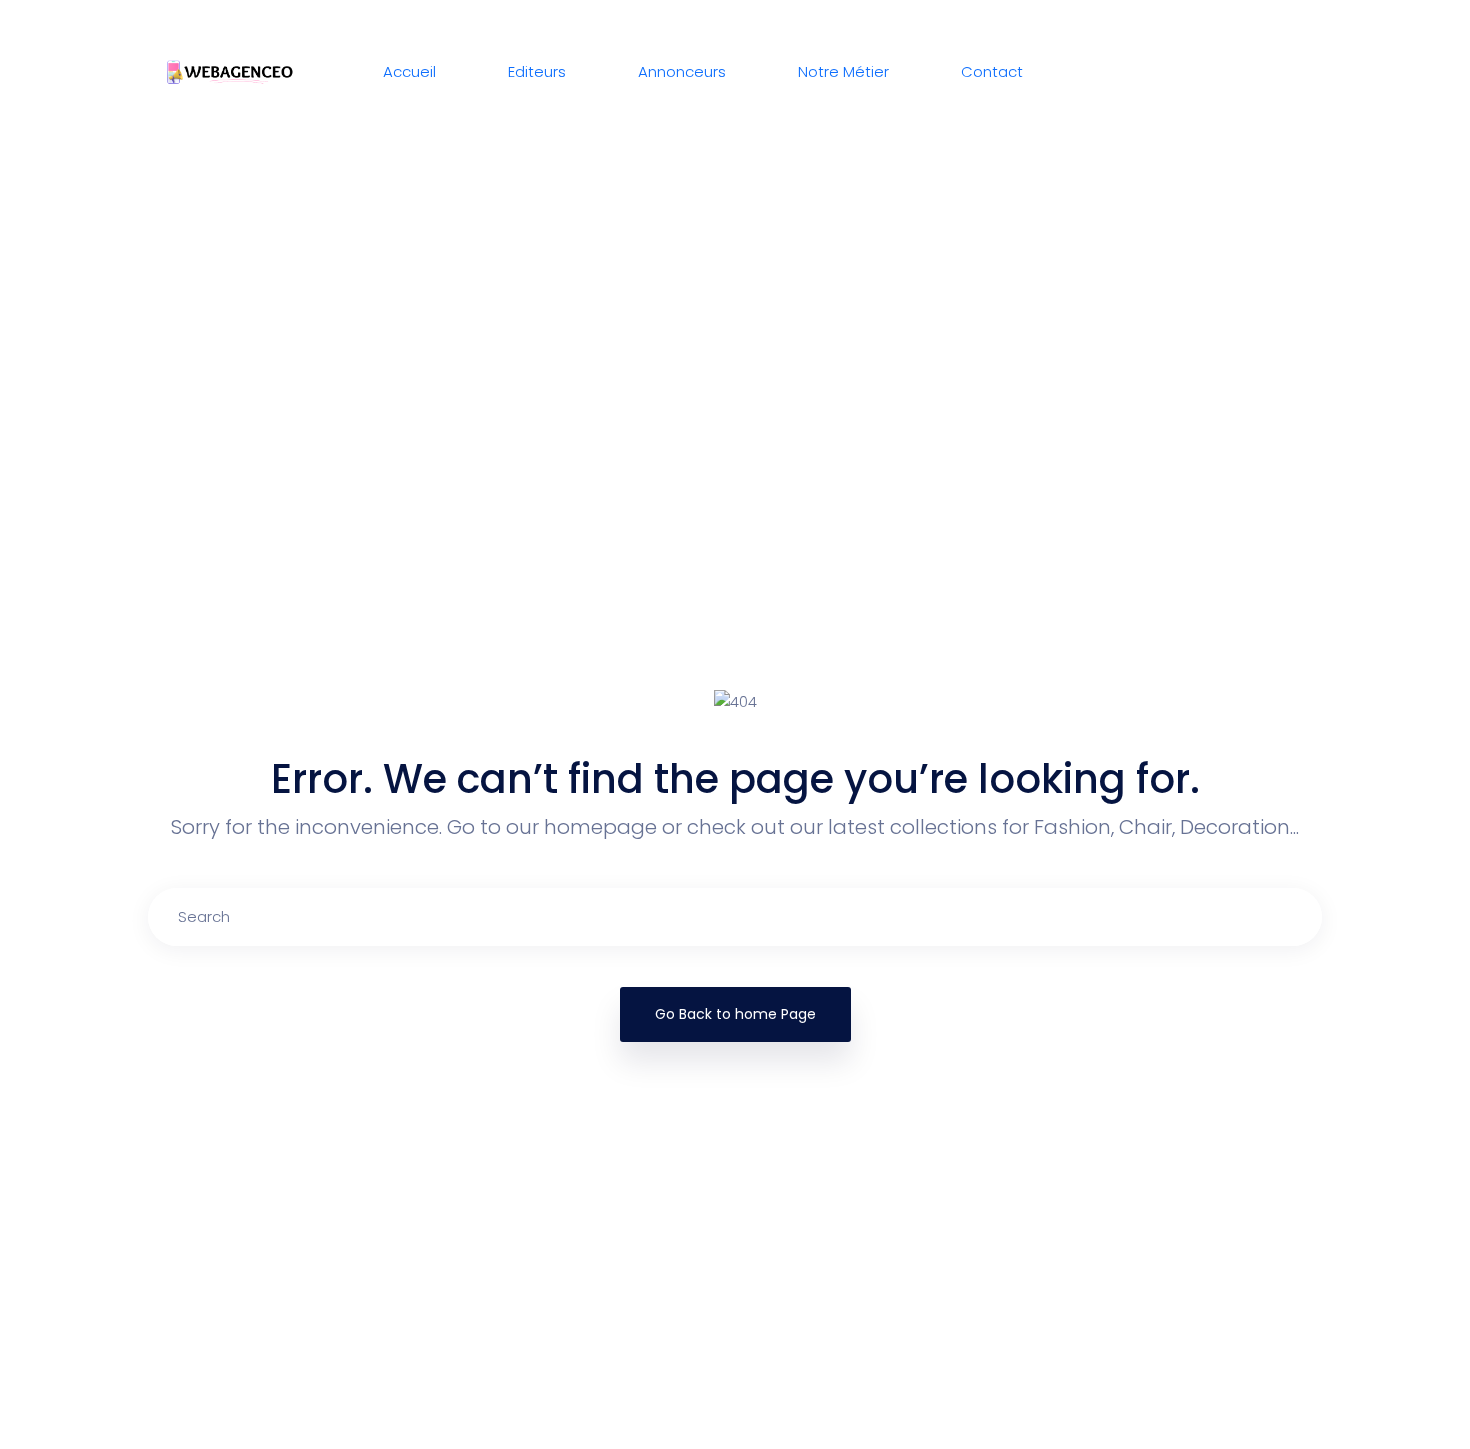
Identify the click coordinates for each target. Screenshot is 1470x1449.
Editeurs (537, 71)
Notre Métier (843, 71)
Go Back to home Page (735, 1014)
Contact (992, 71)
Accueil (409, 71)
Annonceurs (682, 71)
